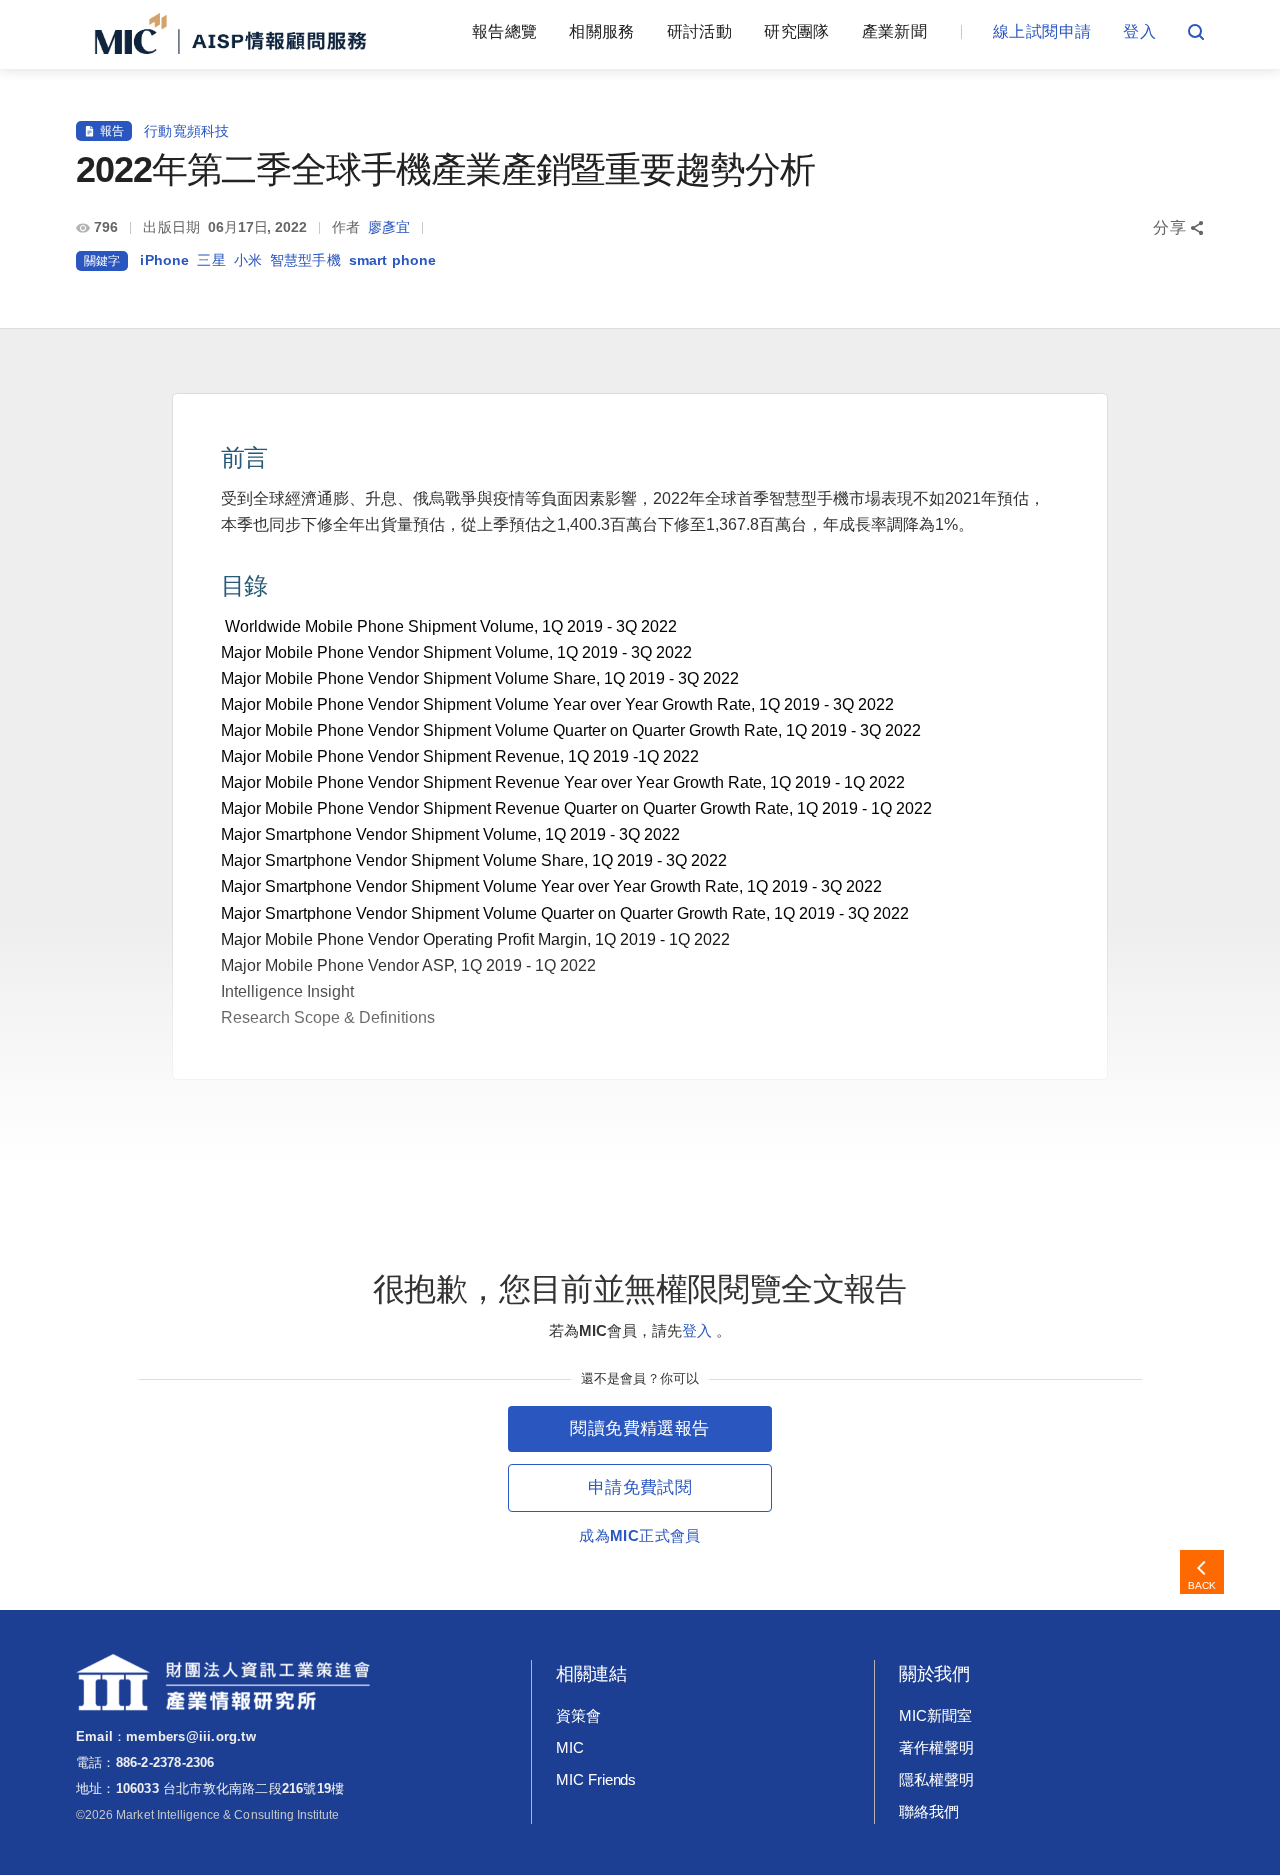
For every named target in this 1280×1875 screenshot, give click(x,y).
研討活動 (699, 31)
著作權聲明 (936, 1747)
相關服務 (601, 31)
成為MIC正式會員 (639, 1535)
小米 (248, 260)
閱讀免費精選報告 (639, 1428)
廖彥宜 (389, 227)
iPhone (164, 260)
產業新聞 (894, 31)
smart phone (393, 260)
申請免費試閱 (640, 1487)
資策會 (578, 1715)
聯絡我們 (929, 1811)
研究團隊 (796, 31)
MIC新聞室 (935, 1715)
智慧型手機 (305, 260)
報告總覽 (504, 31)
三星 (211, 260)
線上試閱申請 (1042, 31)
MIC (570, 1747)
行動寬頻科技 (186, 131)
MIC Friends (596, 1779)
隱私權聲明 (936, 1779)
